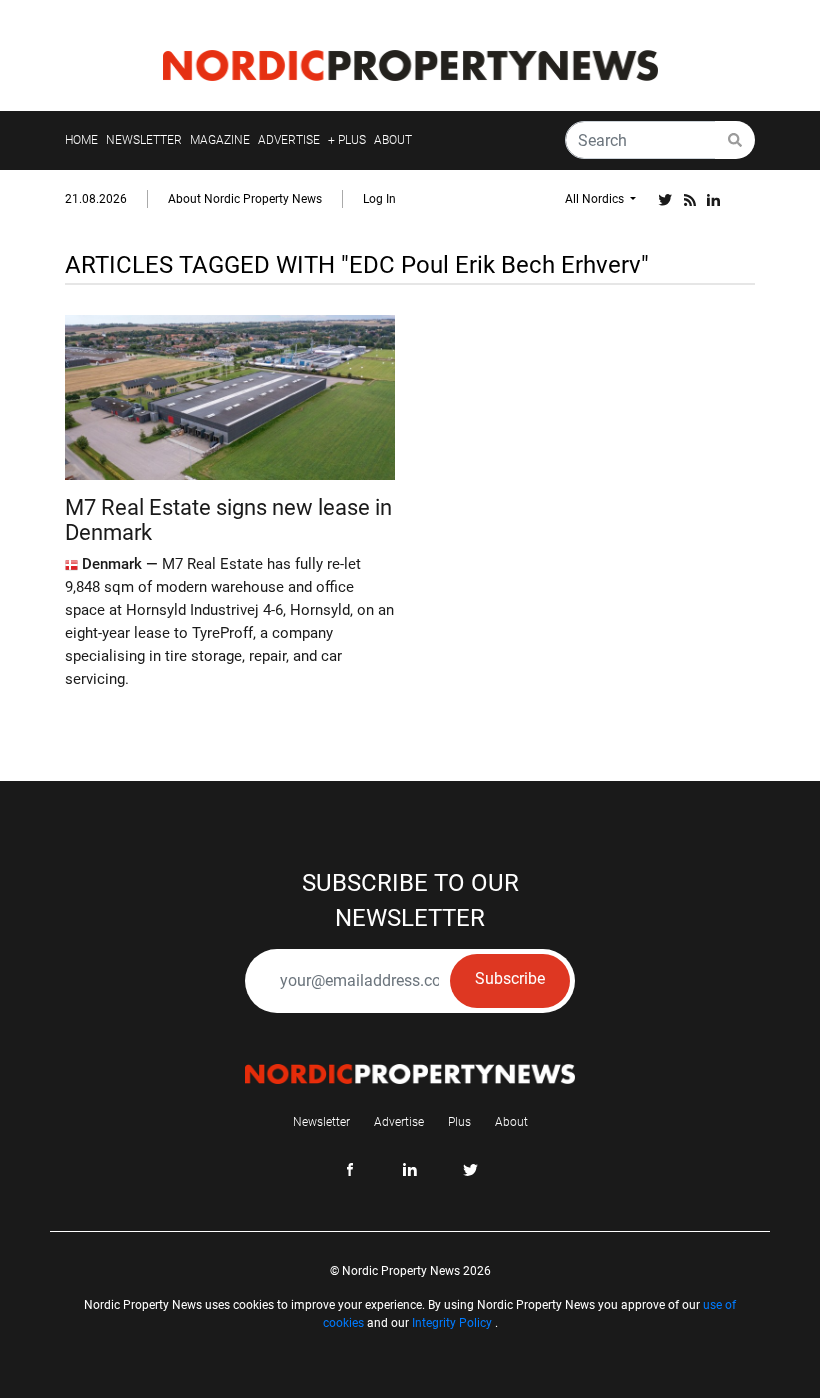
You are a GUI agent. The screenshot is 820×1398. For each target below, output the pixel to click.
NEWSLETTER (144, 140)
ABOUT (393, 140)
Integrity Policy (452, 1323)
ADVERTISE (289, 140)
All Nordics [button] (596, 199)
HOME (81, 140)
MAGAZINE (220, 140)
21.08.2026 (96, 199)
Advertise (399, 1122)
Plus (459, 1122)
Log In (379, 199)
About (511, 1122)
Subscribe (510, 978)
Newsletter (321, 1122)
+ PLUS (347, 140)
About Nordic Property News (245, 199)
